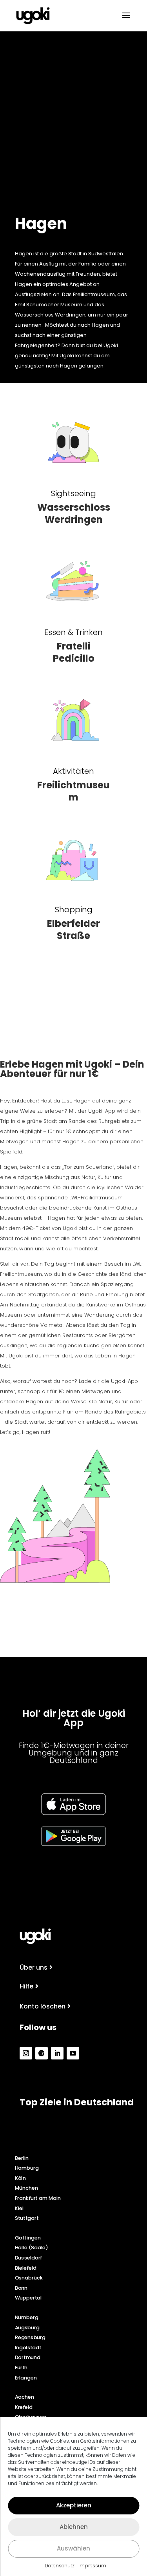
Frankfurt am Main (38, 2198)
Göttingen (28, 2238)
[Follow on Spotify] (42, 2053)
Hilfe (26, 1986)
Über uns (34, 1967)
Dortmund (28, 2358)
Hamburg (27, 2168)
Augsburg (27, 2327)
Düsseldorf (29, 2258)
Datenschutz (60, 2566)
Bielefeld (26, 2268)
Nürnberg (27, 2317)
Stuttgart (27, 2218)
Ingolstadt (28, 2347)
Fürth (21, 2367)
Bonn (21, 2288)
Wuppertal (28, 2298)
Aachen (25, 2397)
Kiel (19, 2208)
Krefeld (24, 2407)
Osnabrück (29, 2278)
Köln (20, 2178)
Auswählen (73, 2548)
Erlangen (26, 2378)
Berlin (22, 2158)
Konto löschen (43, 2006)
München (26, 2188)
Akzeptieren (74, 2505)
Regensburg (30, 2337)
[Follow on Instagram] (26, 2053)
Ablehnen (74, 2527)
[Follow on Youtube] (73, 2053)
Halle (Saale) (32, 2248)
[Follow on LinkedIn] (57, 2053)
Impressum (92, 2566)
